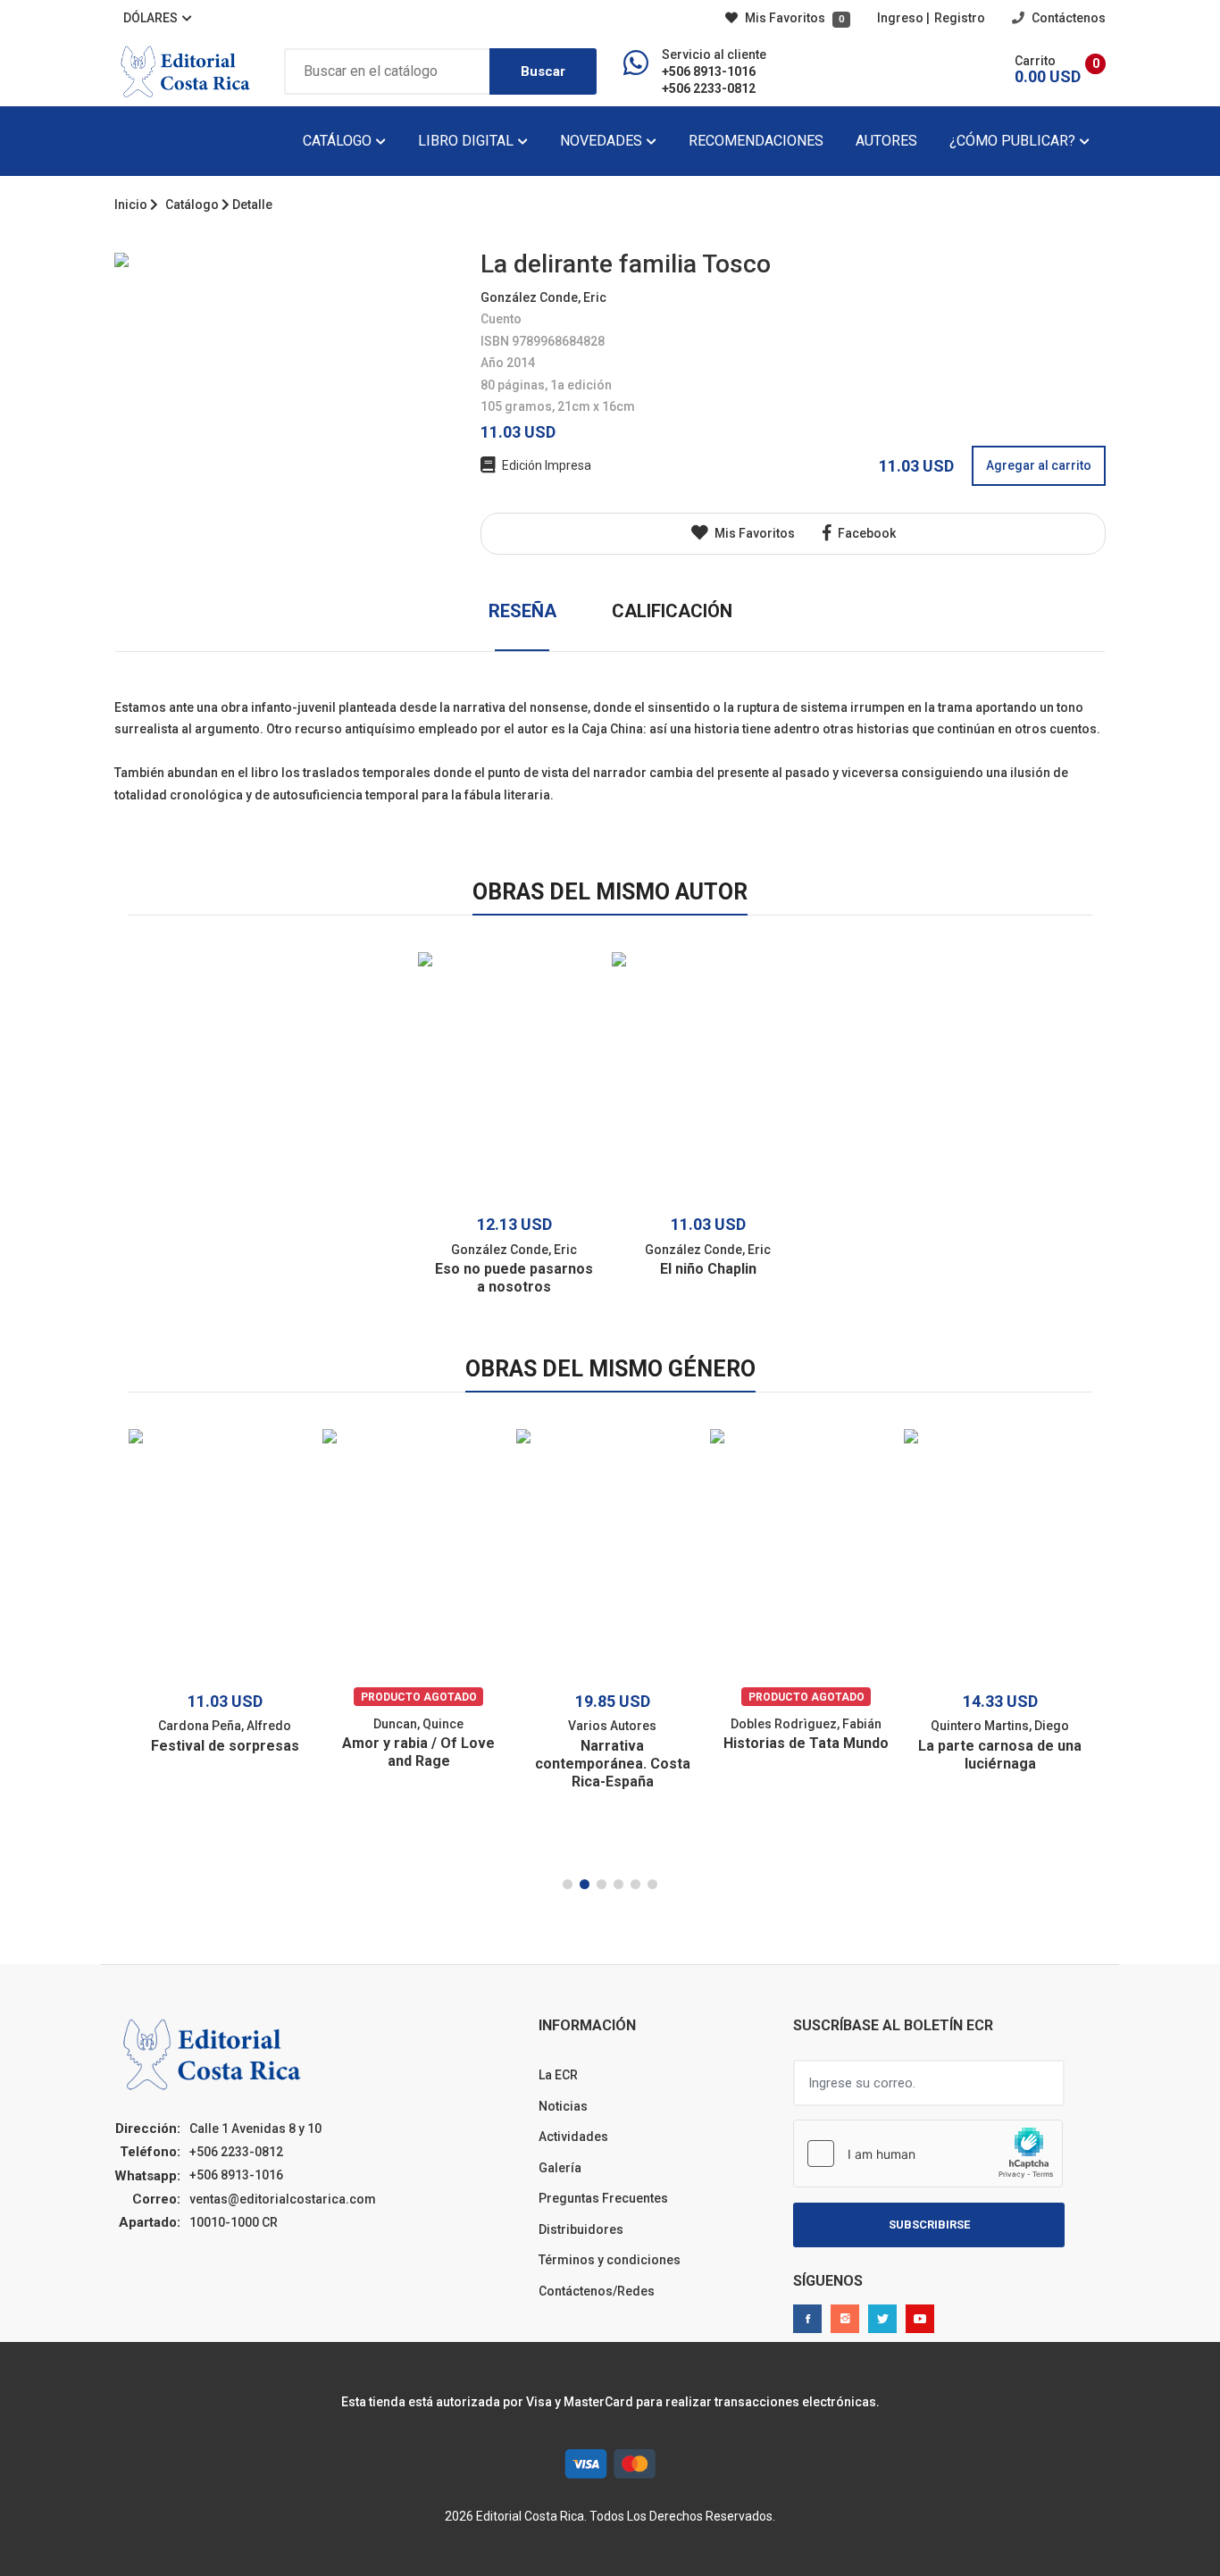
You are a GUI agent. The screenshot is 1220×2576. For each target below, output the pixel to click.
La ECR (558, 2075)
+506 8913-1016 (709, 71)
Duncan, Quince (418, 1724)
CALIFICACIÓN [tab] (672, 611)
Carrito (1035, 61)
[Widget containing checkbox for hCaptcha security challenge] (928, 2154)
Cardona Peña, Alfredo (225, 1726)
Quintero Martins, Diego (1000, 1726)
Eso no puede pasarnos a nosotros (514, 1278)
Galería (560, 2168)
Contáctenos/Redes (597, 2291)
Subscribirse (929, 2225)
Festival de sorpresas (225, 1746)
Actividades (573, 2137)
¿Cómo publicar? (1014, 141)
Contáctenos (1067, 18)
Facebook (865, 533)
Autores (886, 141)
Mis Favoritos (793, 18)
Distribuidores (581, 2229)
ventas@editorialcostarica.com (283, 2199)
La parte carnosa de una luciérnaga (1000, 1755)
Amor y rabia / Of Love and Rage (418, 1752)
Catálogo (339, 141)
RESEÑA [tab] (522, 611)
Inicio (131, 205)
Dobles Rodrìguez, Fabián (806, 1724)
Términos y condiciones (610, 2260)
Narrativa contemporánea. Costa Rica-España (613, 1764)
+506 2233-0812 (709, 88)
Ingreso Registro (931, 18)
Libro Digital (468, 141)
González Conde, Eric (543, 297)
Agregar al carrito (1039, 465)
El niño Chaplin (708, 1269)
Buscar (543, 71)
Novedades (603, 141)
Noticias (563, 2106)
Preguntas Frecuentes (603, 2198)
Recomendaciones (756, 141)
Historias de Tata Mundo (806, 1743)
